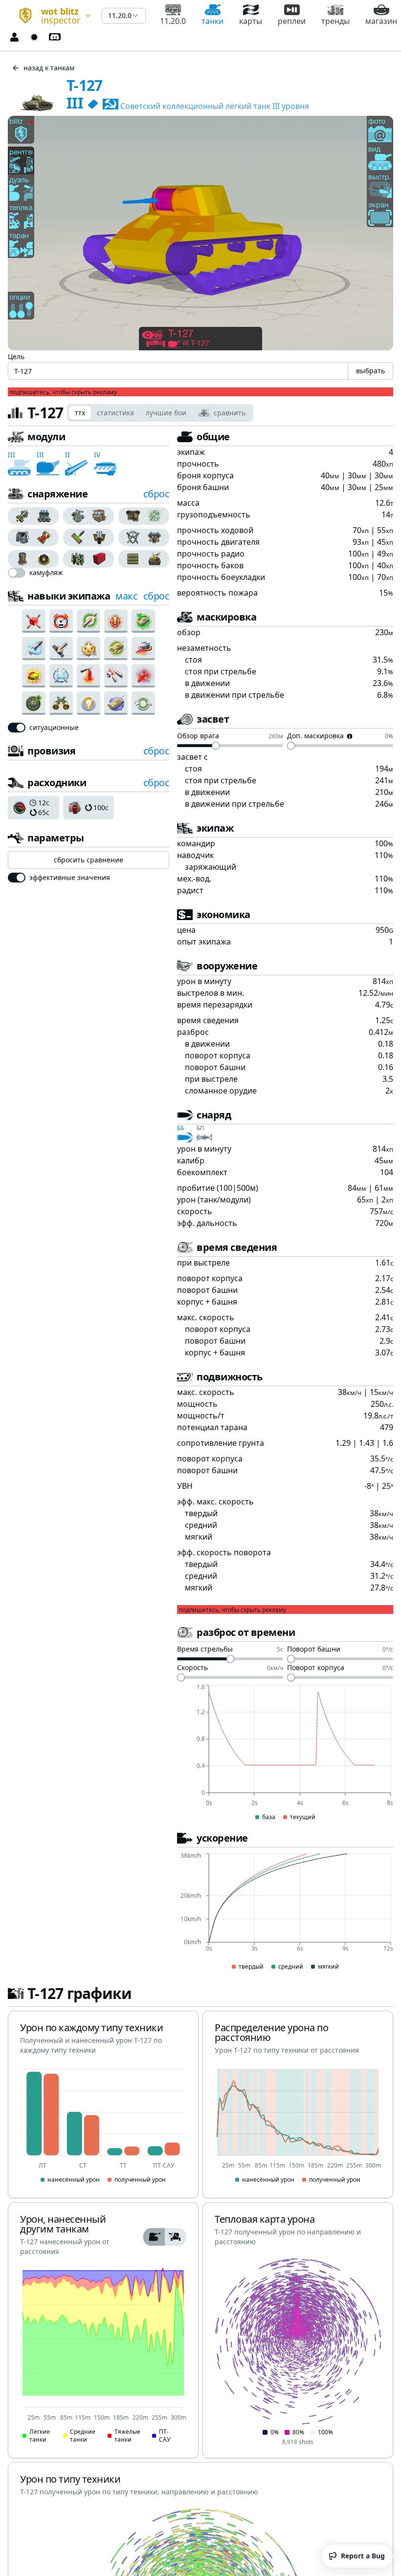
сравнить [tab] (230, 413)
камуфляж (46, 573)
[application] (285, 1753)
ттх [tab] (80, 413)
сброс (156, 494)
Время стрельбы (205, 1650)
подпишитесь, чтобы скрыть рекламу (63, 392)
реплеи (292, 21)
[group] (33, 516)
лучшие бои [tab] (166, 413)
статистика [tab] (115, 413)
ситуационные (54, 728)
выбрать (370, 371)
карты (251, 21)
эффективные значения (70, 878)
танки (212, 21)
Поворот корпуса (316, 1668)
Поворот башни (314, 1650)
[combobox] (51, 16)
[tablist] (160, 413)
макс (126, 596)
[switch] (17, 573)
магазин (381, 21)
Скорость (192, 1668)
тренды (335, 21)
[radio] (21, 516)
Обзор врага (198, 736)
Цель (16, 356)
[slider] (216, 746)
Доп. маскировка (315, 736)
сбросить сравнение (89, 860)
